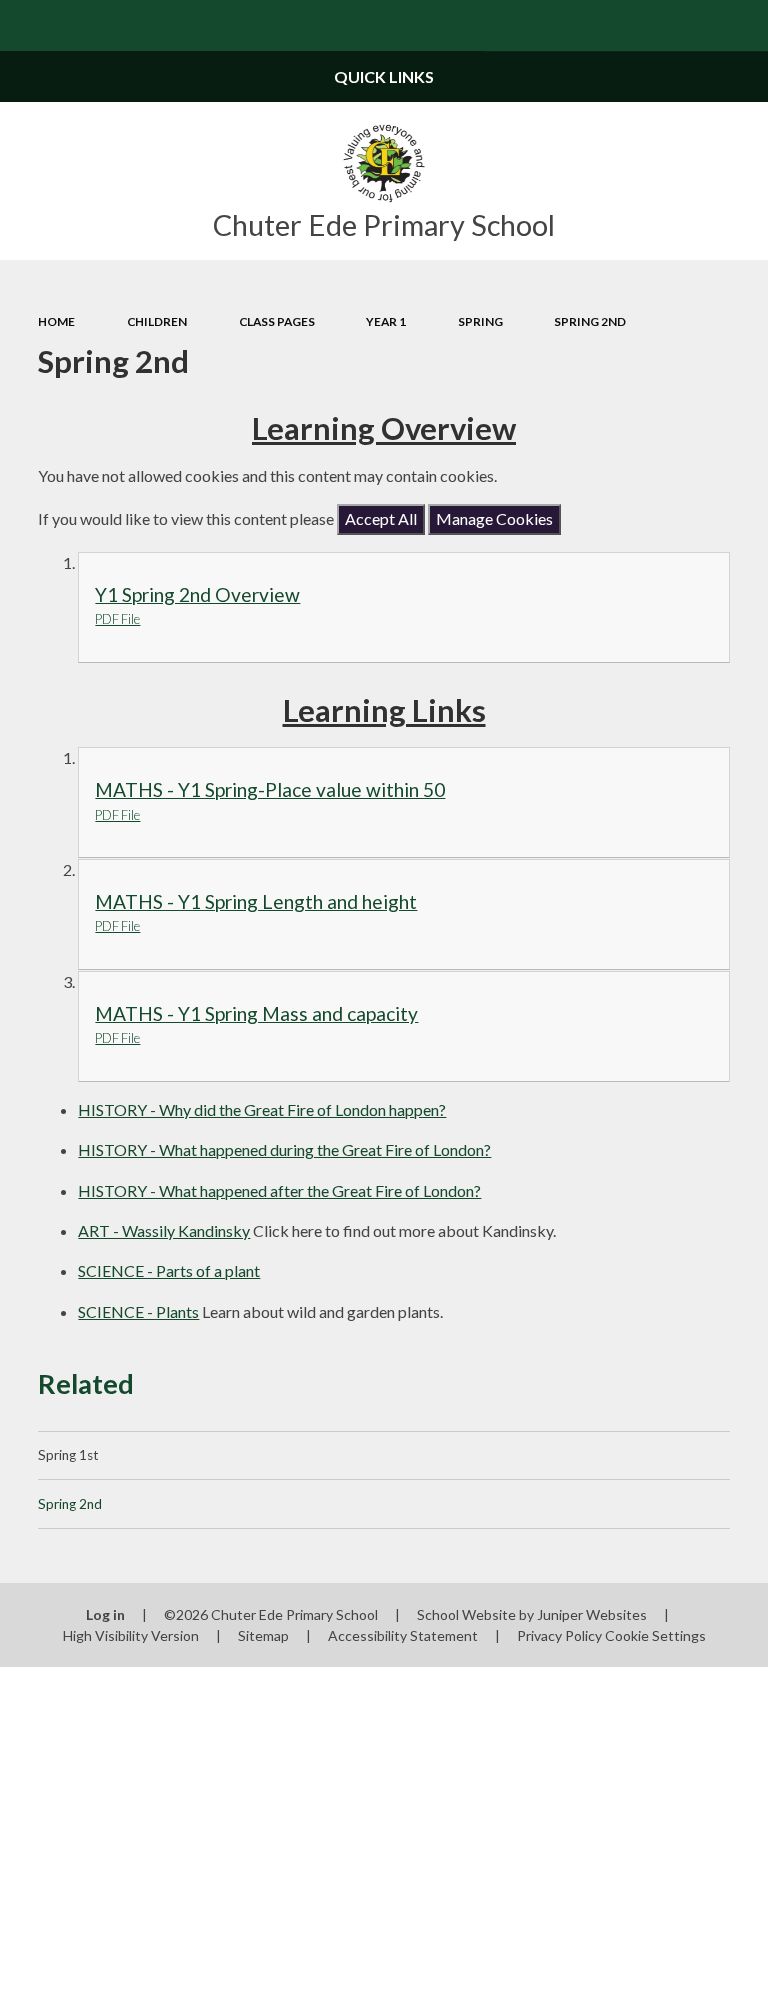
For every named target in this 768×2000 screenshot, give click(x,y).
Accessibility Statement (403, 1635)
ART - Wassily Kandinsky (164, 1230)
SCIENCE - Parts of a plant (169, 1270)
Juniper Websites (592, 1614)
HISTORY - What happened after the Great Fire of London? (279, 1190)
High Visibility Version (131, 1635)
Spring (480, 321)
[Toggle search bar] (742, 25)
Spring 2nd (590, 321)
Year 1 (386, 321)
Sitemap (263, 1635)
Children (157, 321)
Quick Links (384, 76)
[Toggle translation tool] (691, 25)
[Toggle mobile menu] (25, 25)
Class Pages (277, 321)
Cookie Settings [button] (655, 1635)
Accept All (381, 518)
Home (56, 321)
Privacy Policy (559, 1635)
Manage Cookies (494, 518)
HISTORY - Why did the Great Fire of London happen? (262, 1109)
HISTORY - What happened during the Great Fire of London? (284, 1149)
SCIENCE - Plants (138, 1311)
